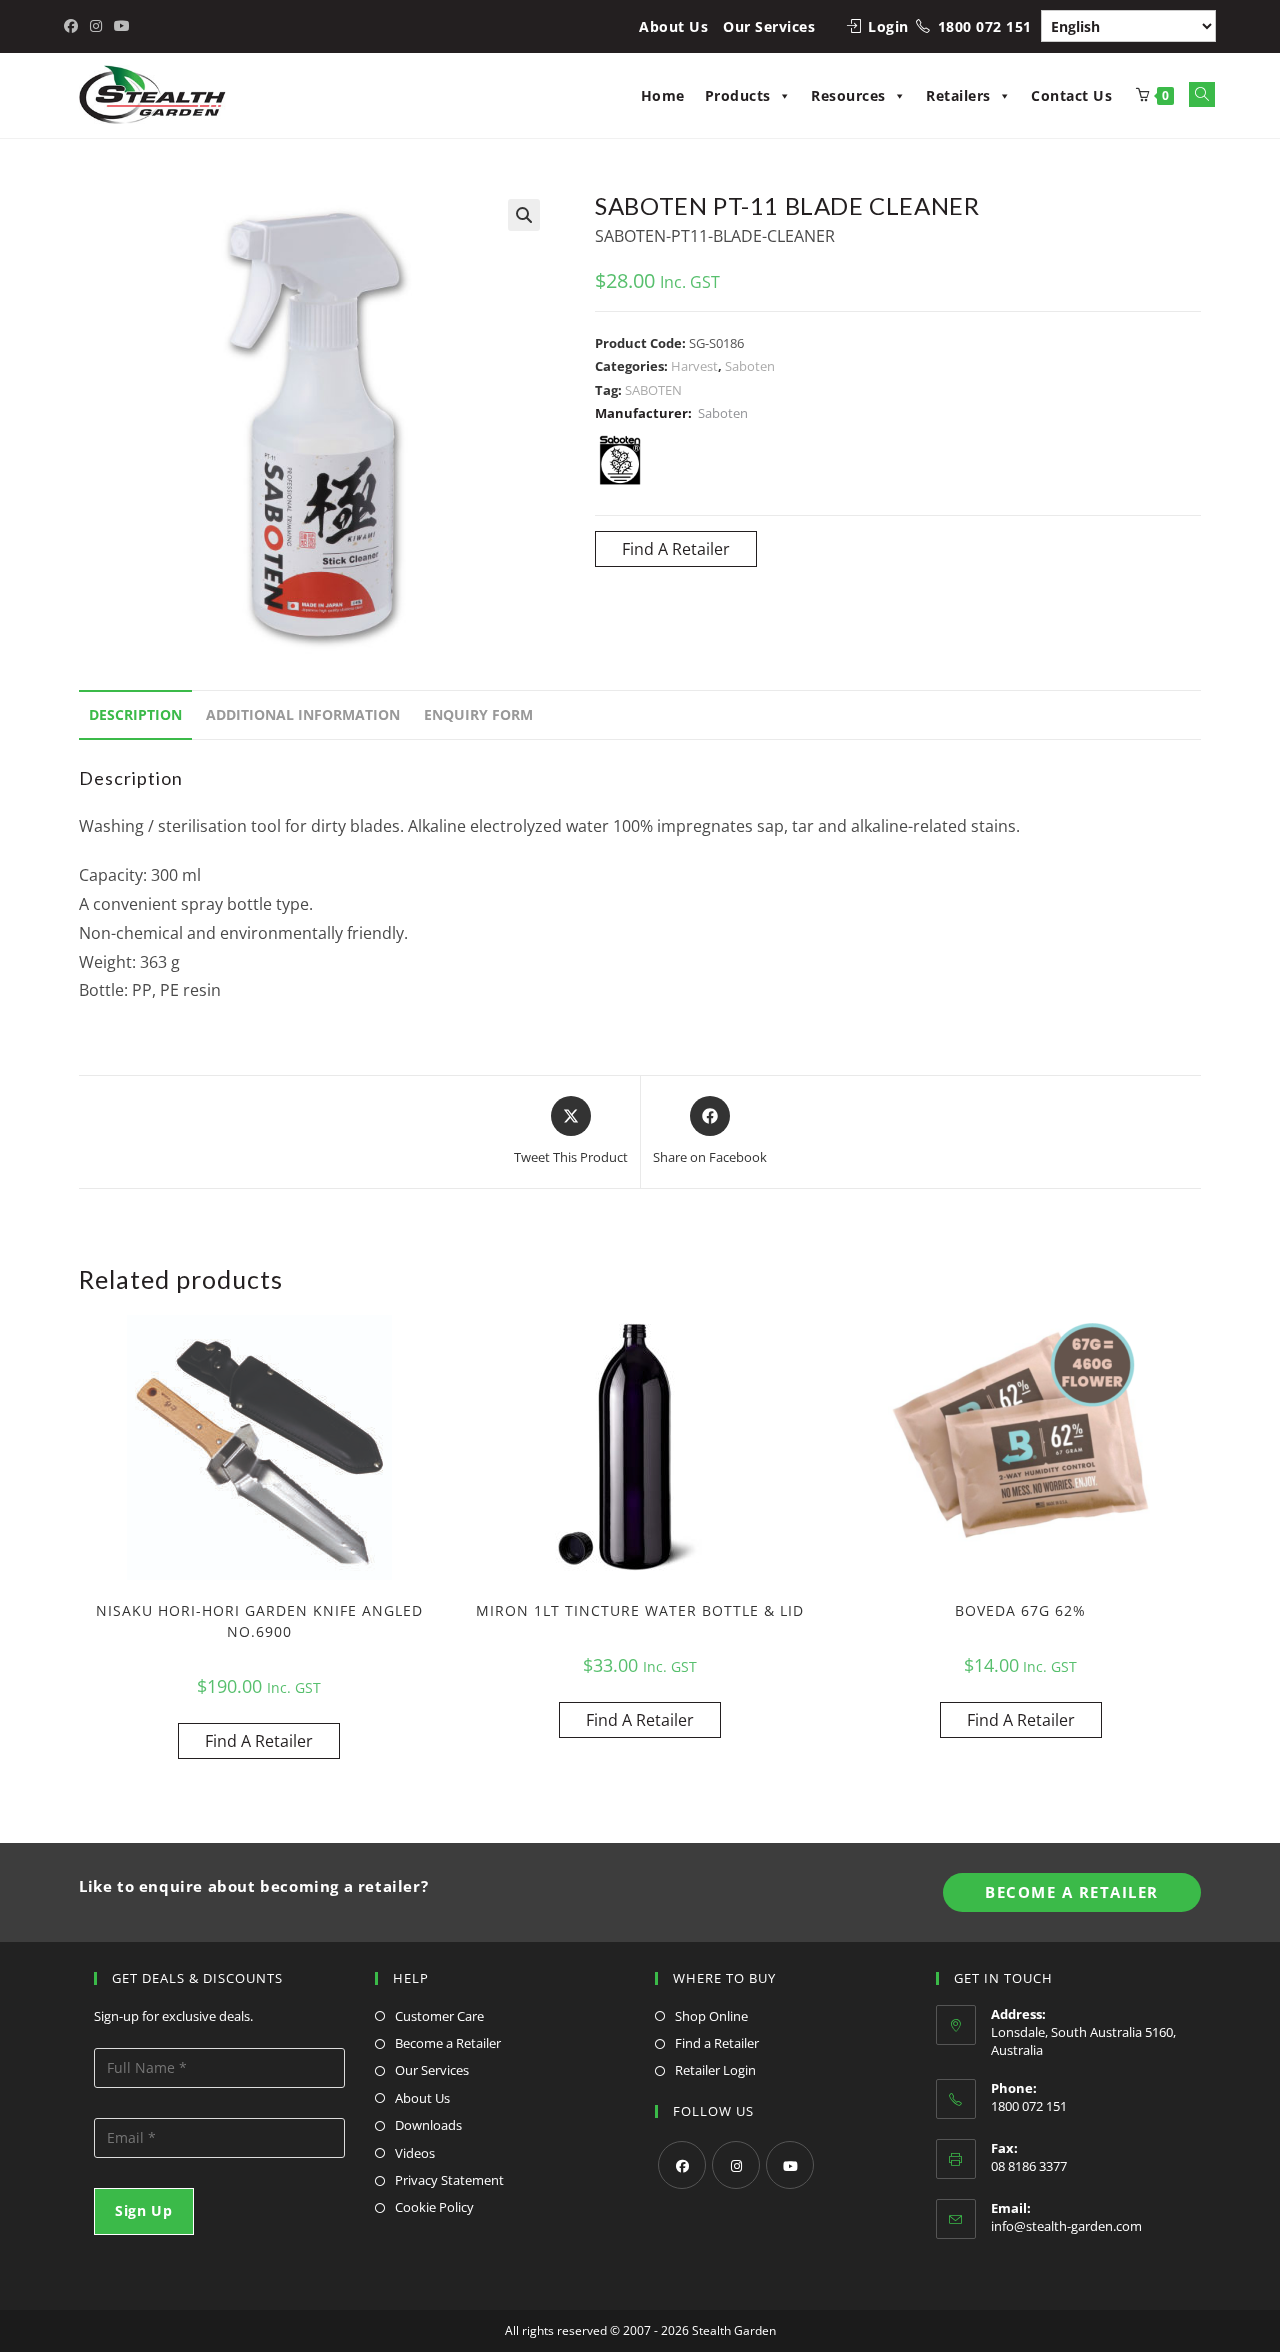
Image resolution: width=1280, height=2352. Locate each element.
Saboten (750, 366)
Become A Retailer (1072, 1892)
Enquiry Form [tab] (478, 714)
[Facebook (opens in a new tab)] (74, 26)
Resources (848, 95)
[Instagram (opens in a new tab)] (96, 26)
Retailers (958, 95)
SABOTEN (653, 390)
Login (888, 26)
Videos (415, 2153)
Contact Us (1071, 95)
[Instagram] (736, 2165)
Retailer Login (715, 2070)
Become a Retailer (448, 2043)
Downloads (428, 2125)
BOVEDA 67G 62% (1020, 1610)
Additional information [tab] (303, 714)
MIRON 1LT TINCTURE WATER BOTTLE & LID (640, 1610)
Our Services (769, 26)
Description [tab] (135, 714)
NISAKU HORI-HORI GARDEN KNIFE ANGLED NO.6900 (259, 1621)
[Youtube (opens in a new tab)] (122, 26)
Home (663, 95)
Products (738, 95)
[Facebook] (682, 2165)
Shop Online (711, 2016)
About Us (673, 26)
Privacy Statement (449, 2180)
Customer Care (439, 2016)
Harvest (694, 366)
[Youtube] (790, 2165)
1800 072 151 (985, 26)
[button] (524, 215)
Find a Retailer (717, 2043)
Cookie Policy (434, 2207)
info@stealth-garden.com (1066, 2226)
